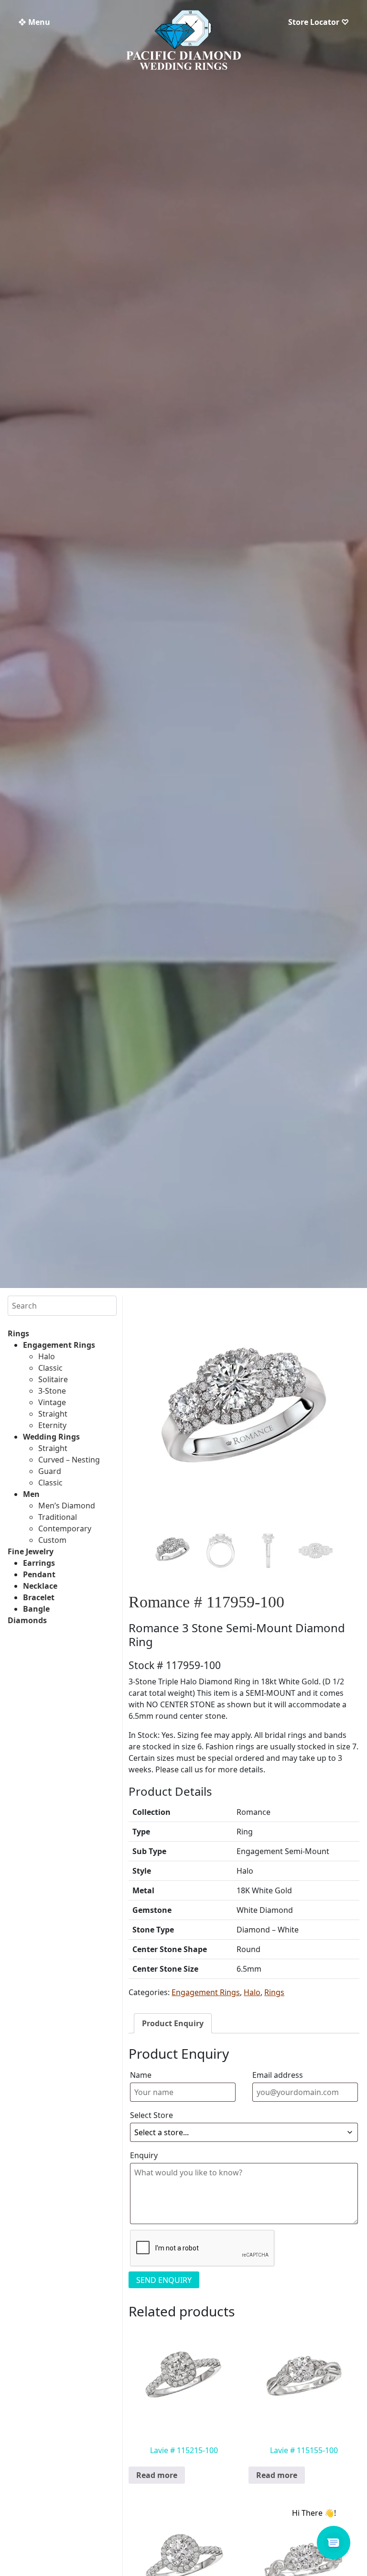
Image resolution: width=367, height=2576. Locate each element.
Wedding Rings (51, 1437)
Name (141, 2075)
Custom (52, 1540)
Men (31, 1494)
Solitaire (53, 1379)
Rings (18, 1333)
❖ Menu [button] (34, 22)
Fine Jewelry (31, 1551)
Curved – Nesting (69, 1460)
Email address (278, 2075)
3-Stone (52, 1391)
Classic (50, 1368)
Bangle (36, 1609)
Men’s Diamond (67, 1506)
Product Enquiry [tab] (173, 2023)
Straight (53, 1414)
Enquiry (144, 2155)
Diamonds (27, 1620)
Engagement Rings (59, 1345)
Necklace (40, 1586)
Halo (47, 1356)
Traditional (58, 1517)
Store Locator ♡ (318, 22)
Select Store (151, 2115)
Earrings (39, 1563)
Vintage (52, 1402)
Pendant (39, 1574)
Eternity (52, 1425)
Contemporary (65, 1528)
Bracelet (39, 1597)
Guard (50, 1471)
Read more (157, 2475)
